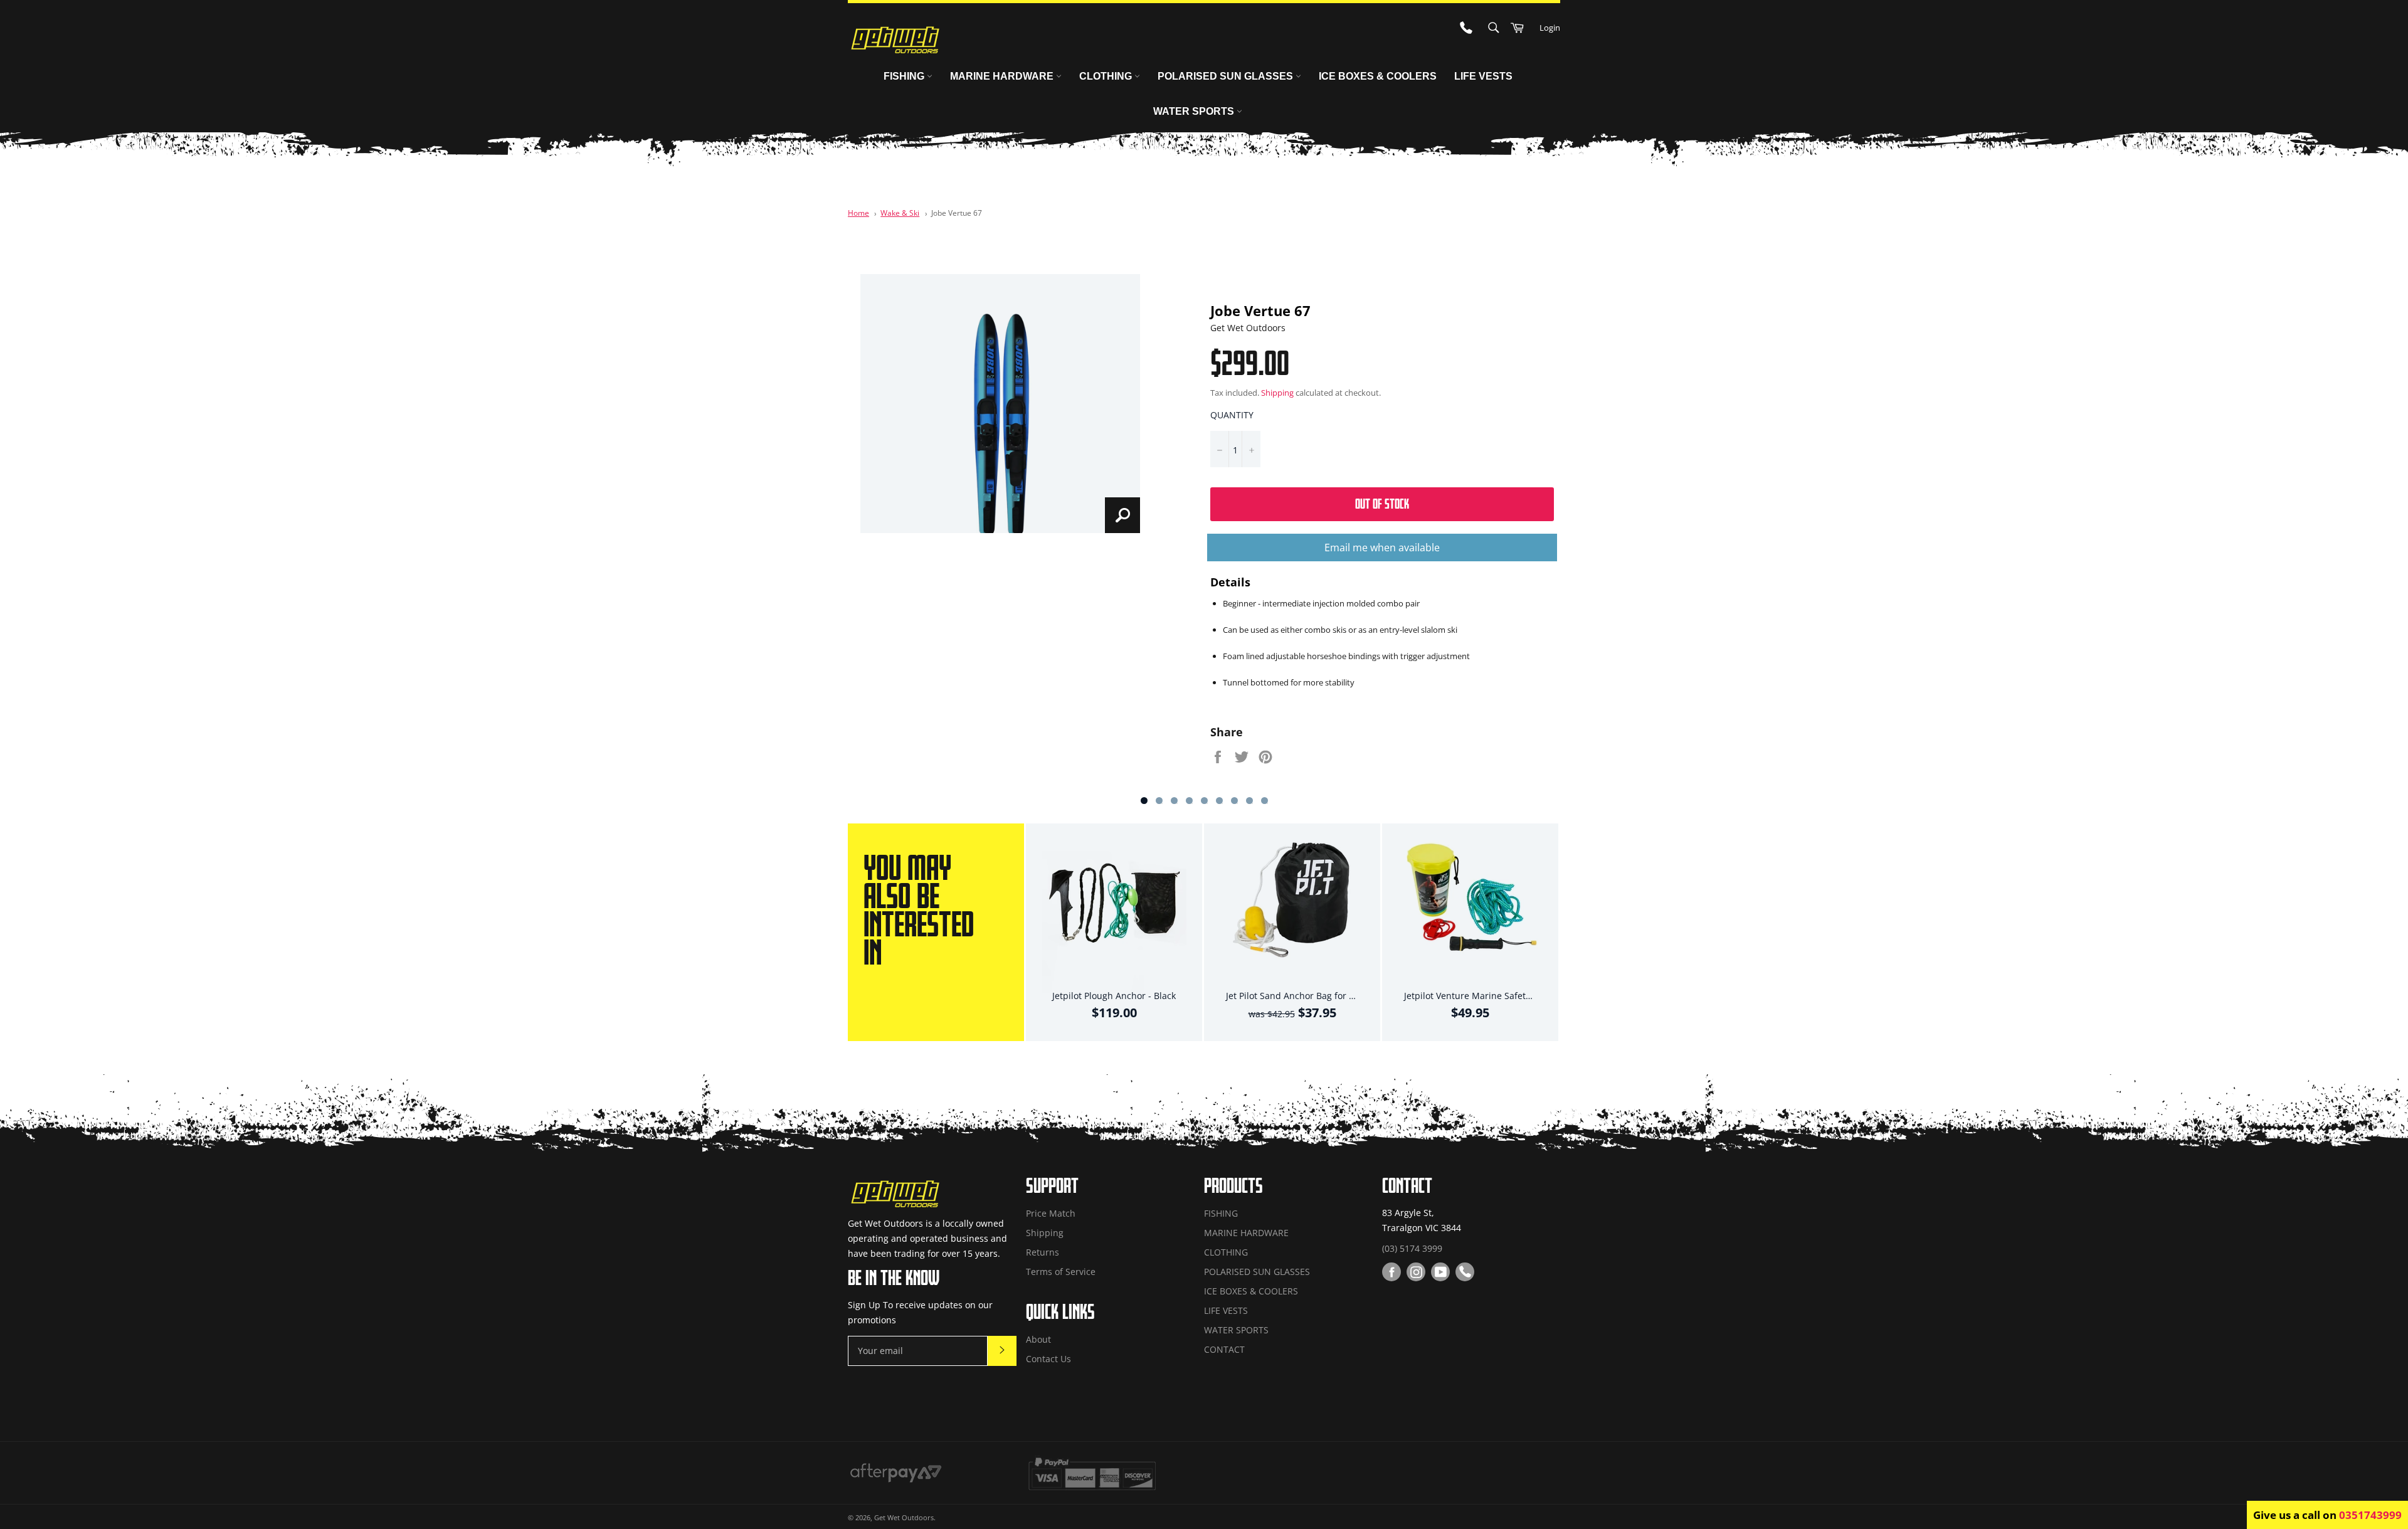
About (1038, 1339)
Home (858, 213)
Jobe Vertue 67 (957, 213)
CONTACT (1224, 1349)
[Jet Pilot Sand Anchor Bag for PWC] (1292, 913)
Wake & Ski (900, 213)
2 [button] (1159, 801)
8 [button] (1249, 801)
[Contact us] (1465, 1272)
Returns (1043, 1252)
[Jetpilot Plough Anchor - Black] (1114, 913)
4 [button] (1189, 801)
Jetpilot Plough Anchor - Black (1114, 996)
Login (1550, 28)
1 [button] (1144, 801)
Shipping (1277, 393)
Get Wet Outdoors (904, 1517)
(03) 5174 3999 (1412, 1248)
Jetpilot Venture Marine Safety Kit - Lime (1488, 996)
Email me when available (1382, 548)
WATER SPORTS (1195, 111)
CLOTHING (1107, 76)
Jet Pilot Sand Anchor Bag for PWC (1297, 996)
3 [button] (1174, 801)
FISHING (905, 76)
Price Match (1051, 1213)
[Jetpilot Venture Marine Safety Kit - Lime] (1471, 913)
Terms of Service (1061, 1272)
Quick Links (1060, 1311)
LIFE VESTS (1483, 76)
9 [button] (1265, 801)
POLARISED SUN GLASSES (1227, 76)
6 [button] (1219, 801)
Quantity (1232, 415)
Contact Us (1048, 1359)
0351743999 (2370, 1515)
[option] (937, 932)
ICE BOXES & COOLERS (1378, 76)
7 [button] (1234, 801)
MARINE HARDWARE (1003, 76)
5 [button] (1204, 801)
